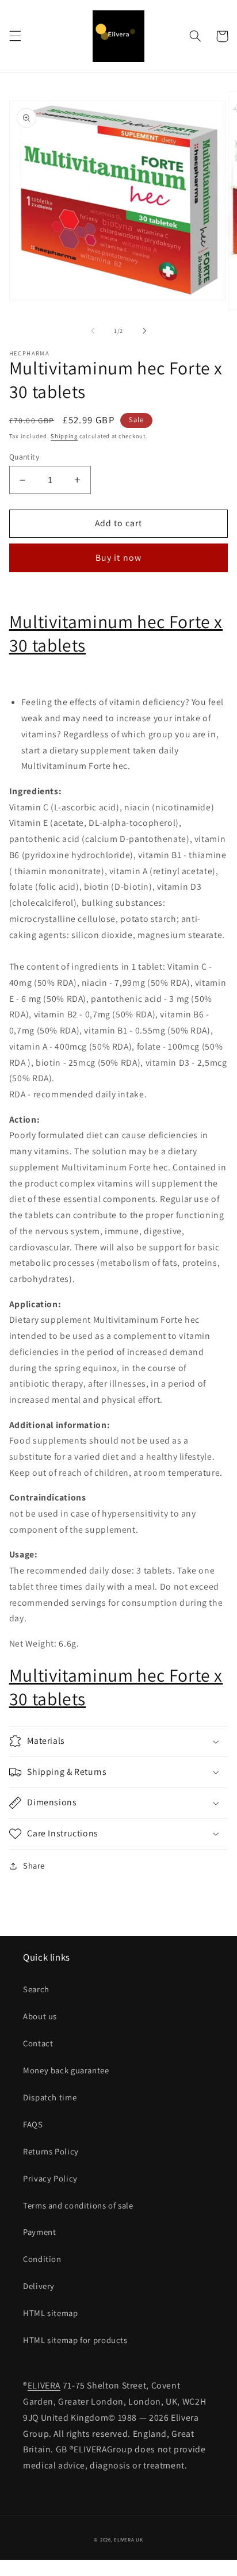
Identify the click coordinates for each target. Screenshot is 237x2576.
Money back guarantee (66, 2070)
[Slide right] (144, 331)
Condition (42, 2259)
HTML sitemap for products (75, 2340)
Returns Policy (51, 2151)
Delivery (39, 2286)
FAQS (33, 2124)
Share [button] (34, 1865)
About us (40, 2016)
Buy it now (118, 558)
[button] (15, 36)
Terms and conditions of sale (78, 2205)
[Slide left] (93, 331)
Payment (39, 2232)
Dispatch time (50, 2097)
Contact (38, 2043)
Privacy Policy (50, 2178)
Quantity (24, 457)
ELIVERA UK (128, 2540)
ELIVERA (44, 2385)
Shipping (64, 436)
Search (36, 1989)
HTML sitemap (51, 2313)
